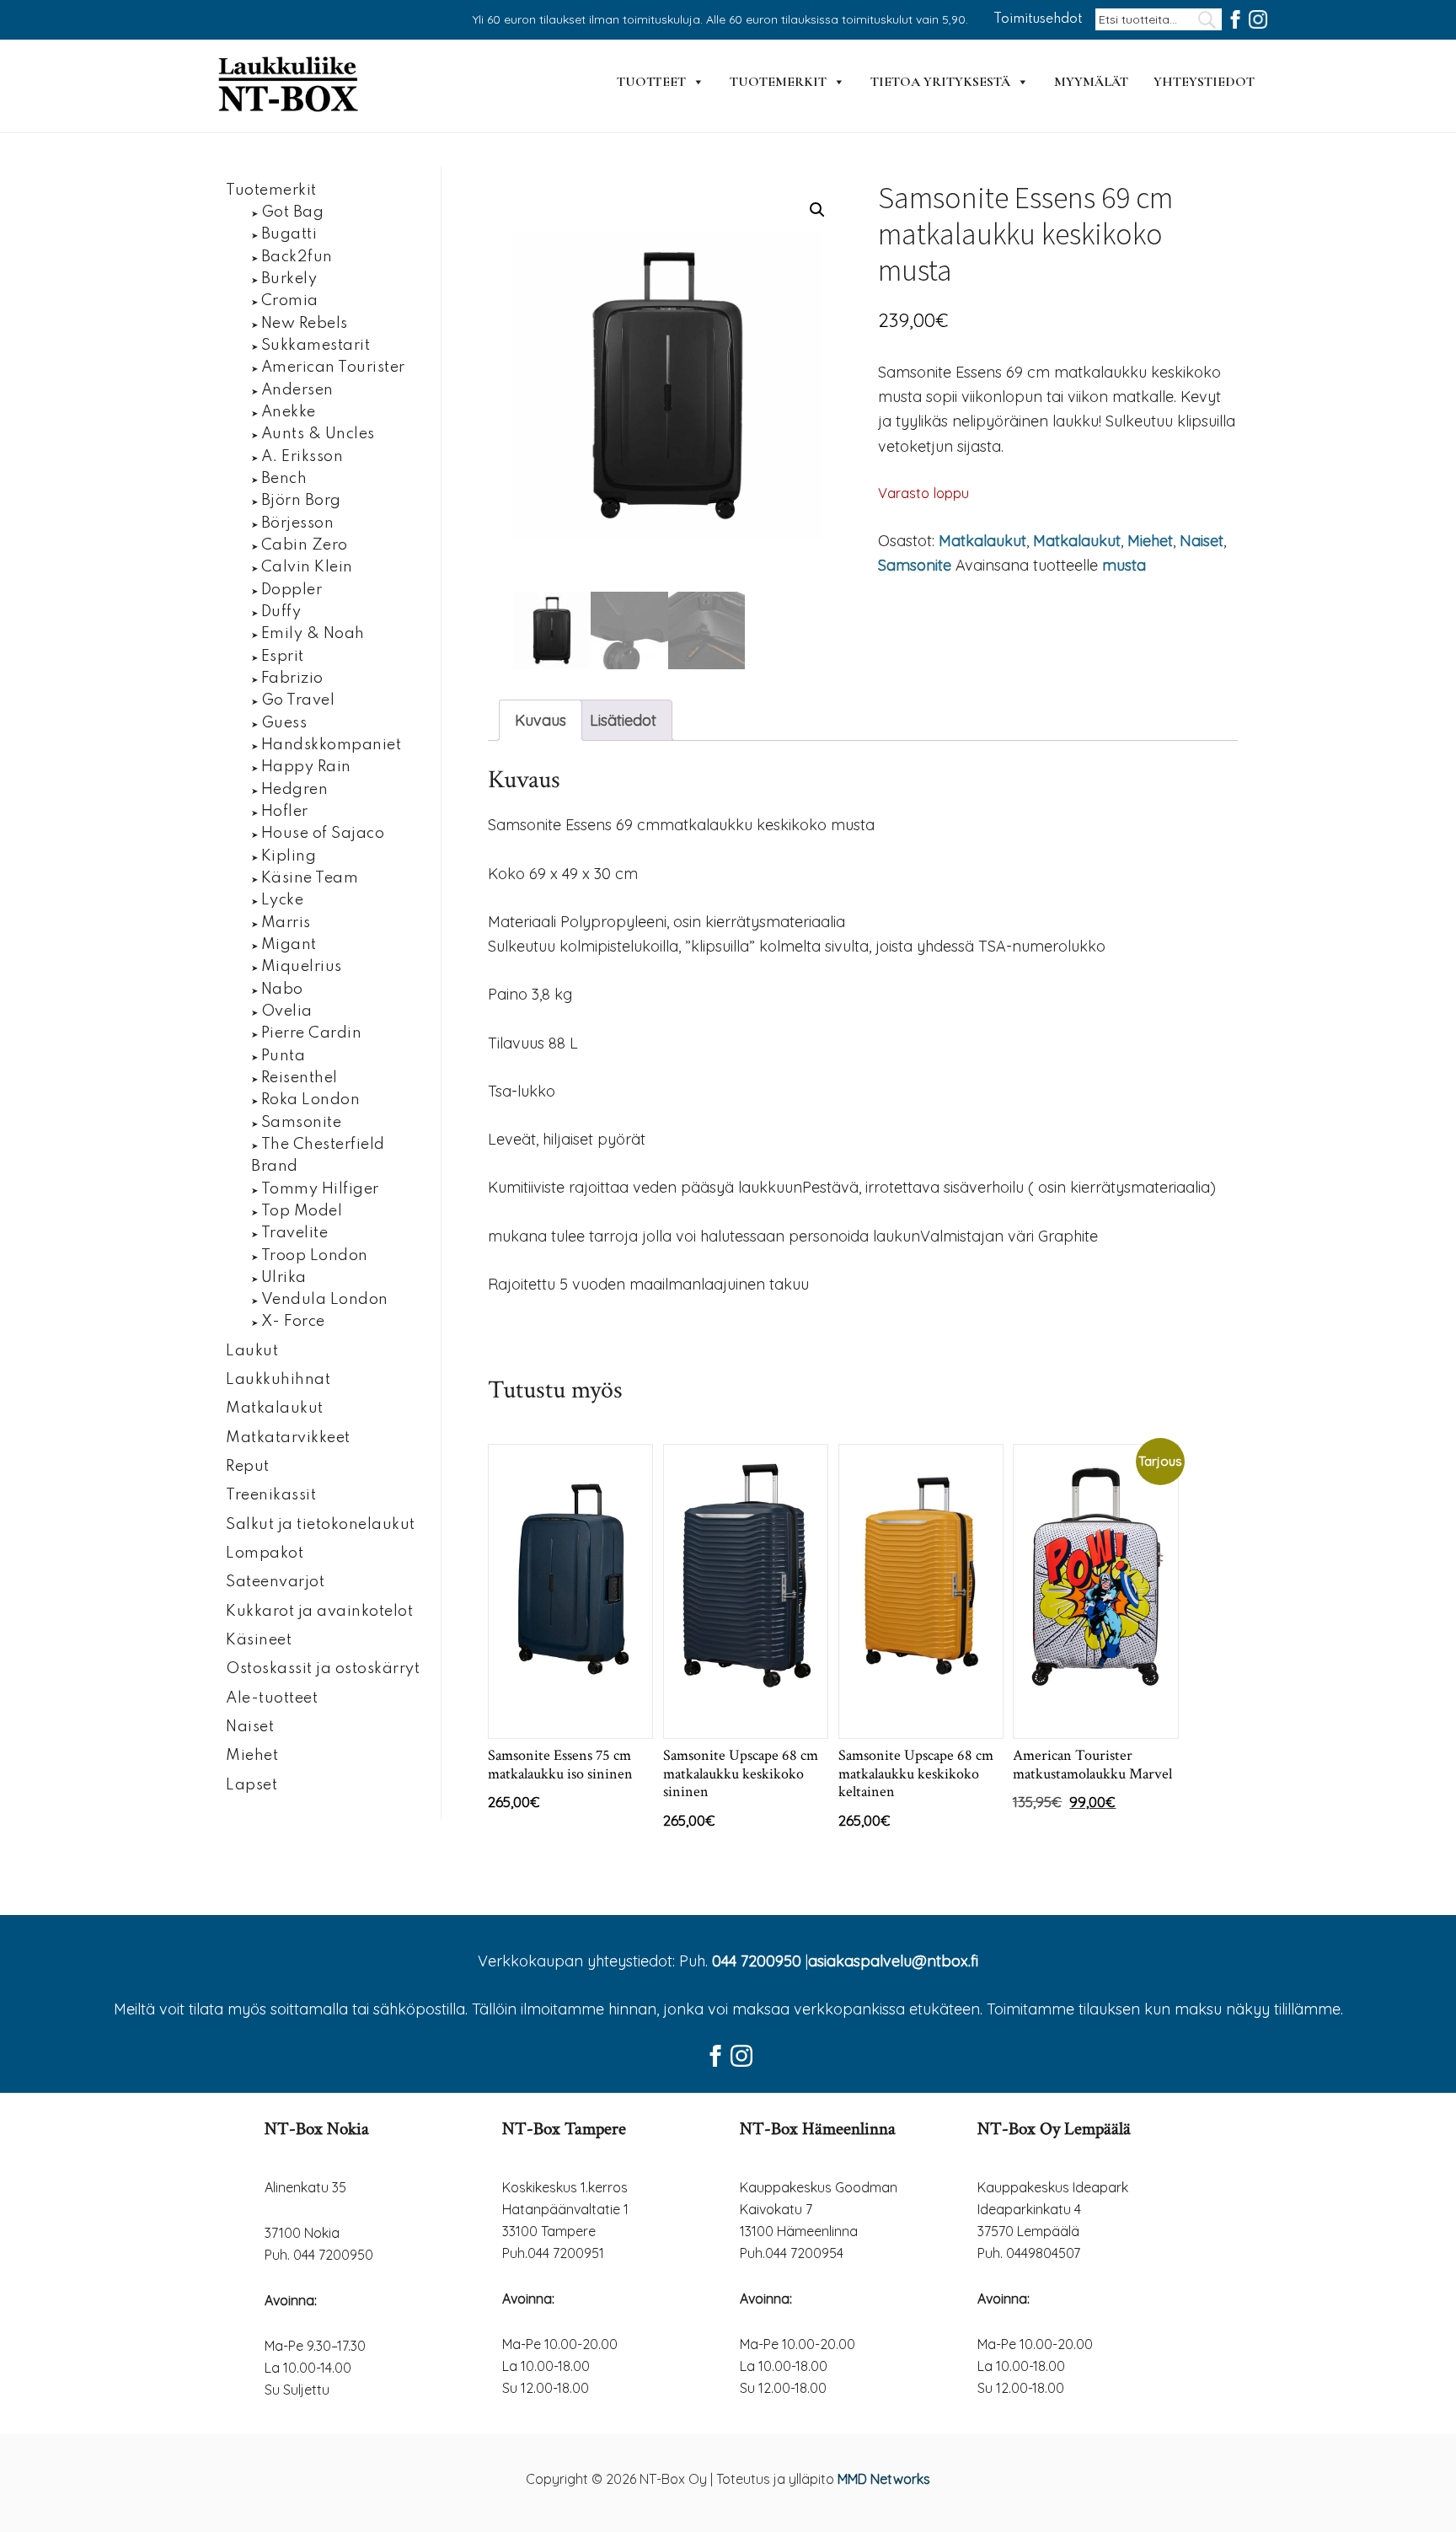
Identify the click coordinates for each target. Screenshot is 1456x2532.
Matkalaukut (982, 541)
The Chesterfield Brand (318, 1156)
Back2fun (297, 257)
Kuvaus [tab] (541, 720)
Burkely (289, 279)
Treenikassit (271, 1495)
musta (1124, 565)
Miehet (1150, 541)
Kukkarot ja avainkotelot (319, 1612)
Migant (289, 945)
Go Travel (298, 700)
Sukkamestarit (316, 346)
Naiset (1202, 541)
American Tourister (333, 367)
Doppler (292, 590)
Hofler (285, 812)
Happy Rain (306, 767)
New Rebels (305, 324)
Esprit (283, 657)
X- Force (293, 1322)
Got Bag (293, 212)
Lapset (252, 1785)
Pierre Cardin (312, 1033)
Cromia (290, 301)
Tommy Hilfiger (320, 1189)
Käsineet (259, 1640)
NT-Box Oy (290, 86)
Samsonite (915, 565)
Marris (286, 923)
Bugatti (289, 234)
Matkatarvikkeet (288, 1438)
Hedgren (295, 790)
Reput (248, 1467)
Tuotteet (651, 82)
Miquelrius (302, 967)
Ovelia (287, 1011)
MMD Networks (884, 2479)
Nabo (282, 990)
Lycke (283, 900)
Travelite (295, 1233)
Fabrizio (292, 679)
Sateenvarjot (275, 1582)
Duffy (281, 612)
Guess (284, 723)
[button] (817, 210)
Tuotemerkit (778, 82)
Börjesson (298, 523)
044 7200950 (757, 1961)
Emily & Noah (313, 634)
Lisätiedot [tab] (623, 720)
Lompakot (265, 1553)
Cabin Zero (305, 545)
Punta (284, 1056)
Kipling (289, 856)
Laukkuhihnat (278, 1380)
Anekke (289, 412)
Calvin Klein (307, 567)
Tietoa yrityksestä (940, 82)
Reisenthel (300, 1078)
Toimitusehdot (1038, 19)
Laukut (252, 1351)
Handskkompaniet (332, 745)
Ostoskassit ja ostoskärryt (323, 1669)
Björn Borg (301, 501)
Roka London (311, 1100)
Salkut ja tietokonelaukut (321, 1525)
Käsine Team (310, 878)
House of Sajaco (323, 834)
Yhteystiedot (1204, 82)
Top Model (302, 1211)
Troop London (315, 1256)
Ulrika (284, 1278)
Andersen (297, 390)
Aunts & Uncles (318, 434)
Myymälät (1091, 82)
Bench (284, 479)
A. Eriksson (302, 457)
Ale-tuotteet (272, 1698)
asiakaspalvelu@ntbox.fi (893, 1961)
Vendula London (325, 1300)
